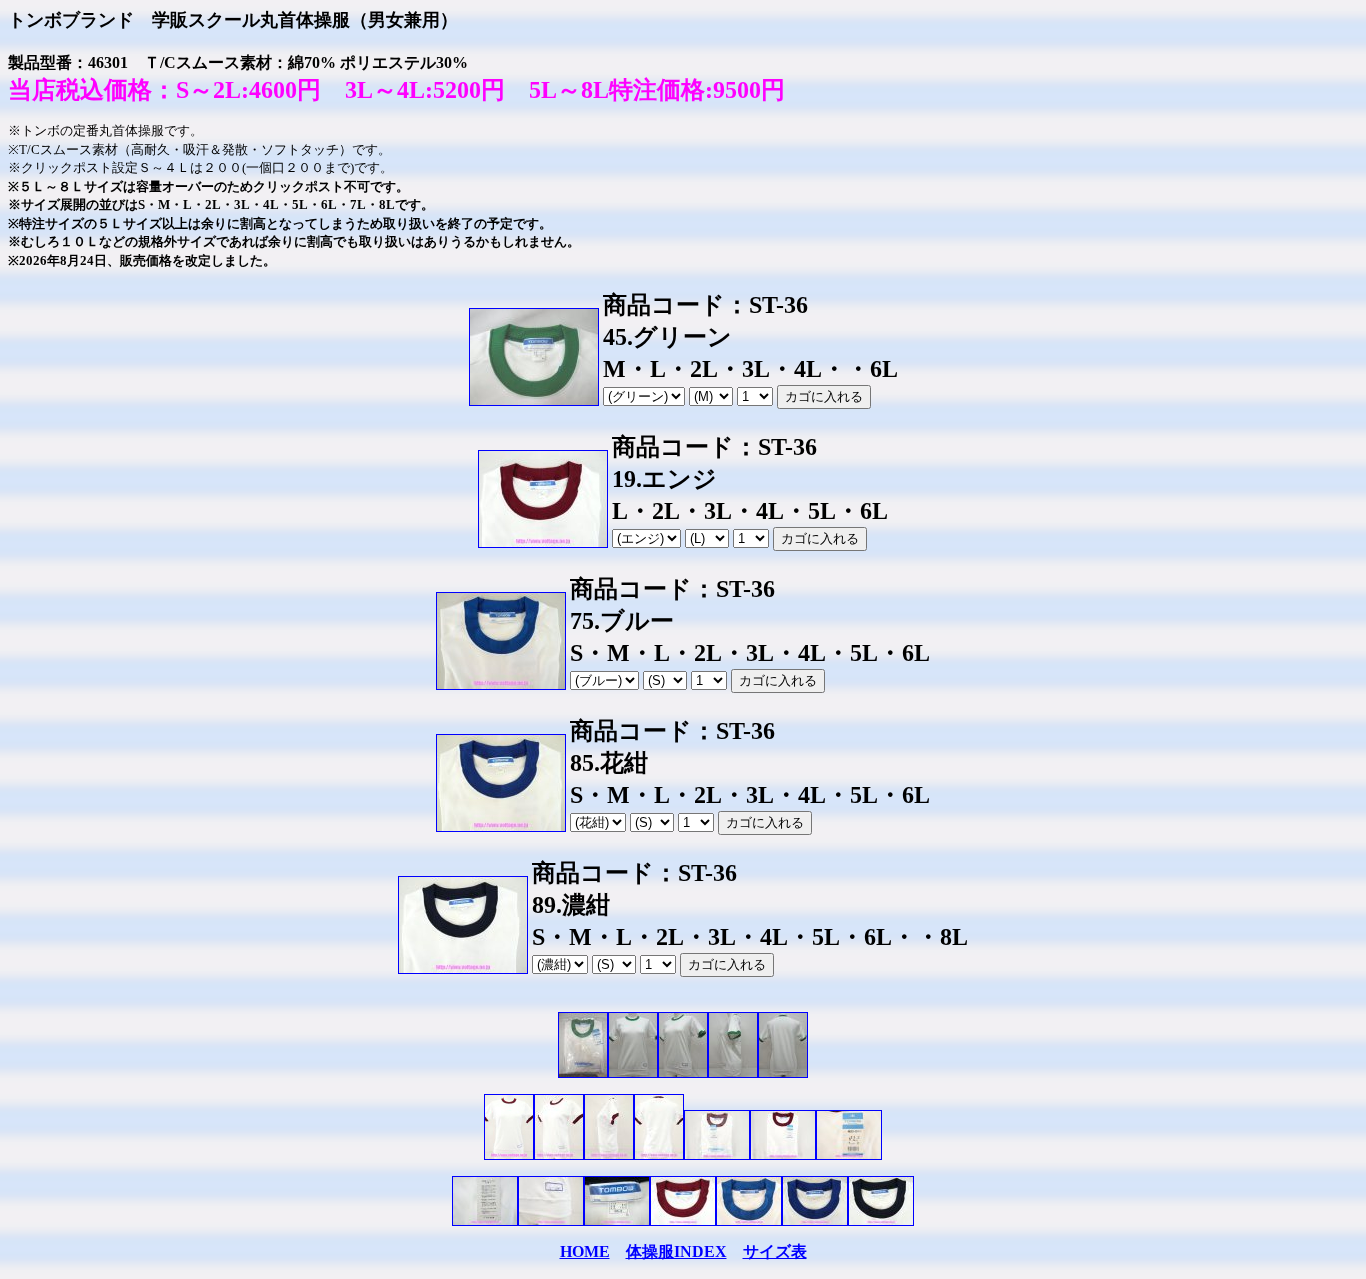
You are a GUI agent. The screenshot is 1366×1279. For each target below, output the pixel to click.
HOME (585, 1251)
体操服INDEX (676, 1251)
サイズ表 (775, 1251)
